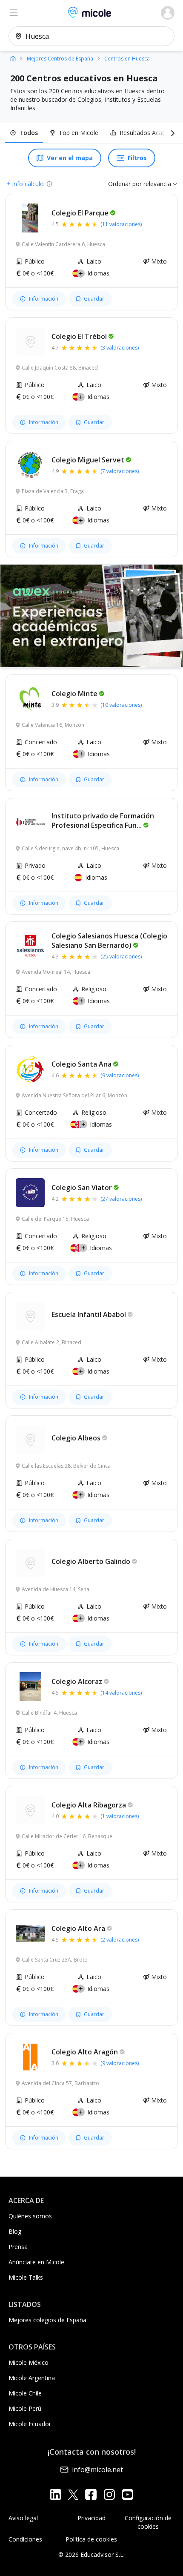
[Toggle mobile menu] (14, 13)
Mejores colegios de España (47, 2320)
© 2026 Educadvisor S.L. (91, 2554)
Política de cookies (91, 2539)
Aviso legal (23, 2518)
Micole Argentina (32, 2378)
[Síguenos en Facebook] (91, 2494)
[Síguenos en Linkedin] (56, 2494)
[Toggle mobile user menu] (168, 13)
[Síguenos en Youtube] (127, 2494)
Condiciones (25, 2539)
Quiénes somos (30, 2216)
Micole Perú (25, 2408)
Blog (15, 2231)
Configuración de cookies (148, 2522)
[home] (13, 58)
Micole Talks (26, 2277)
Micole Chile (25, 2393)
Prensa (18, 2247)
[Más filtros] (171, 133)
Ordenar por (125, 184)
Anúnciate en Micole (36, 2262)
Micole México (29, 2362)
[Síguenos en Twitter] (73, 2494)
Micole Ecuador (30, 2424)
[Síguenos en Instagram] (109, 2494)
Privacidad (91, 2518)
